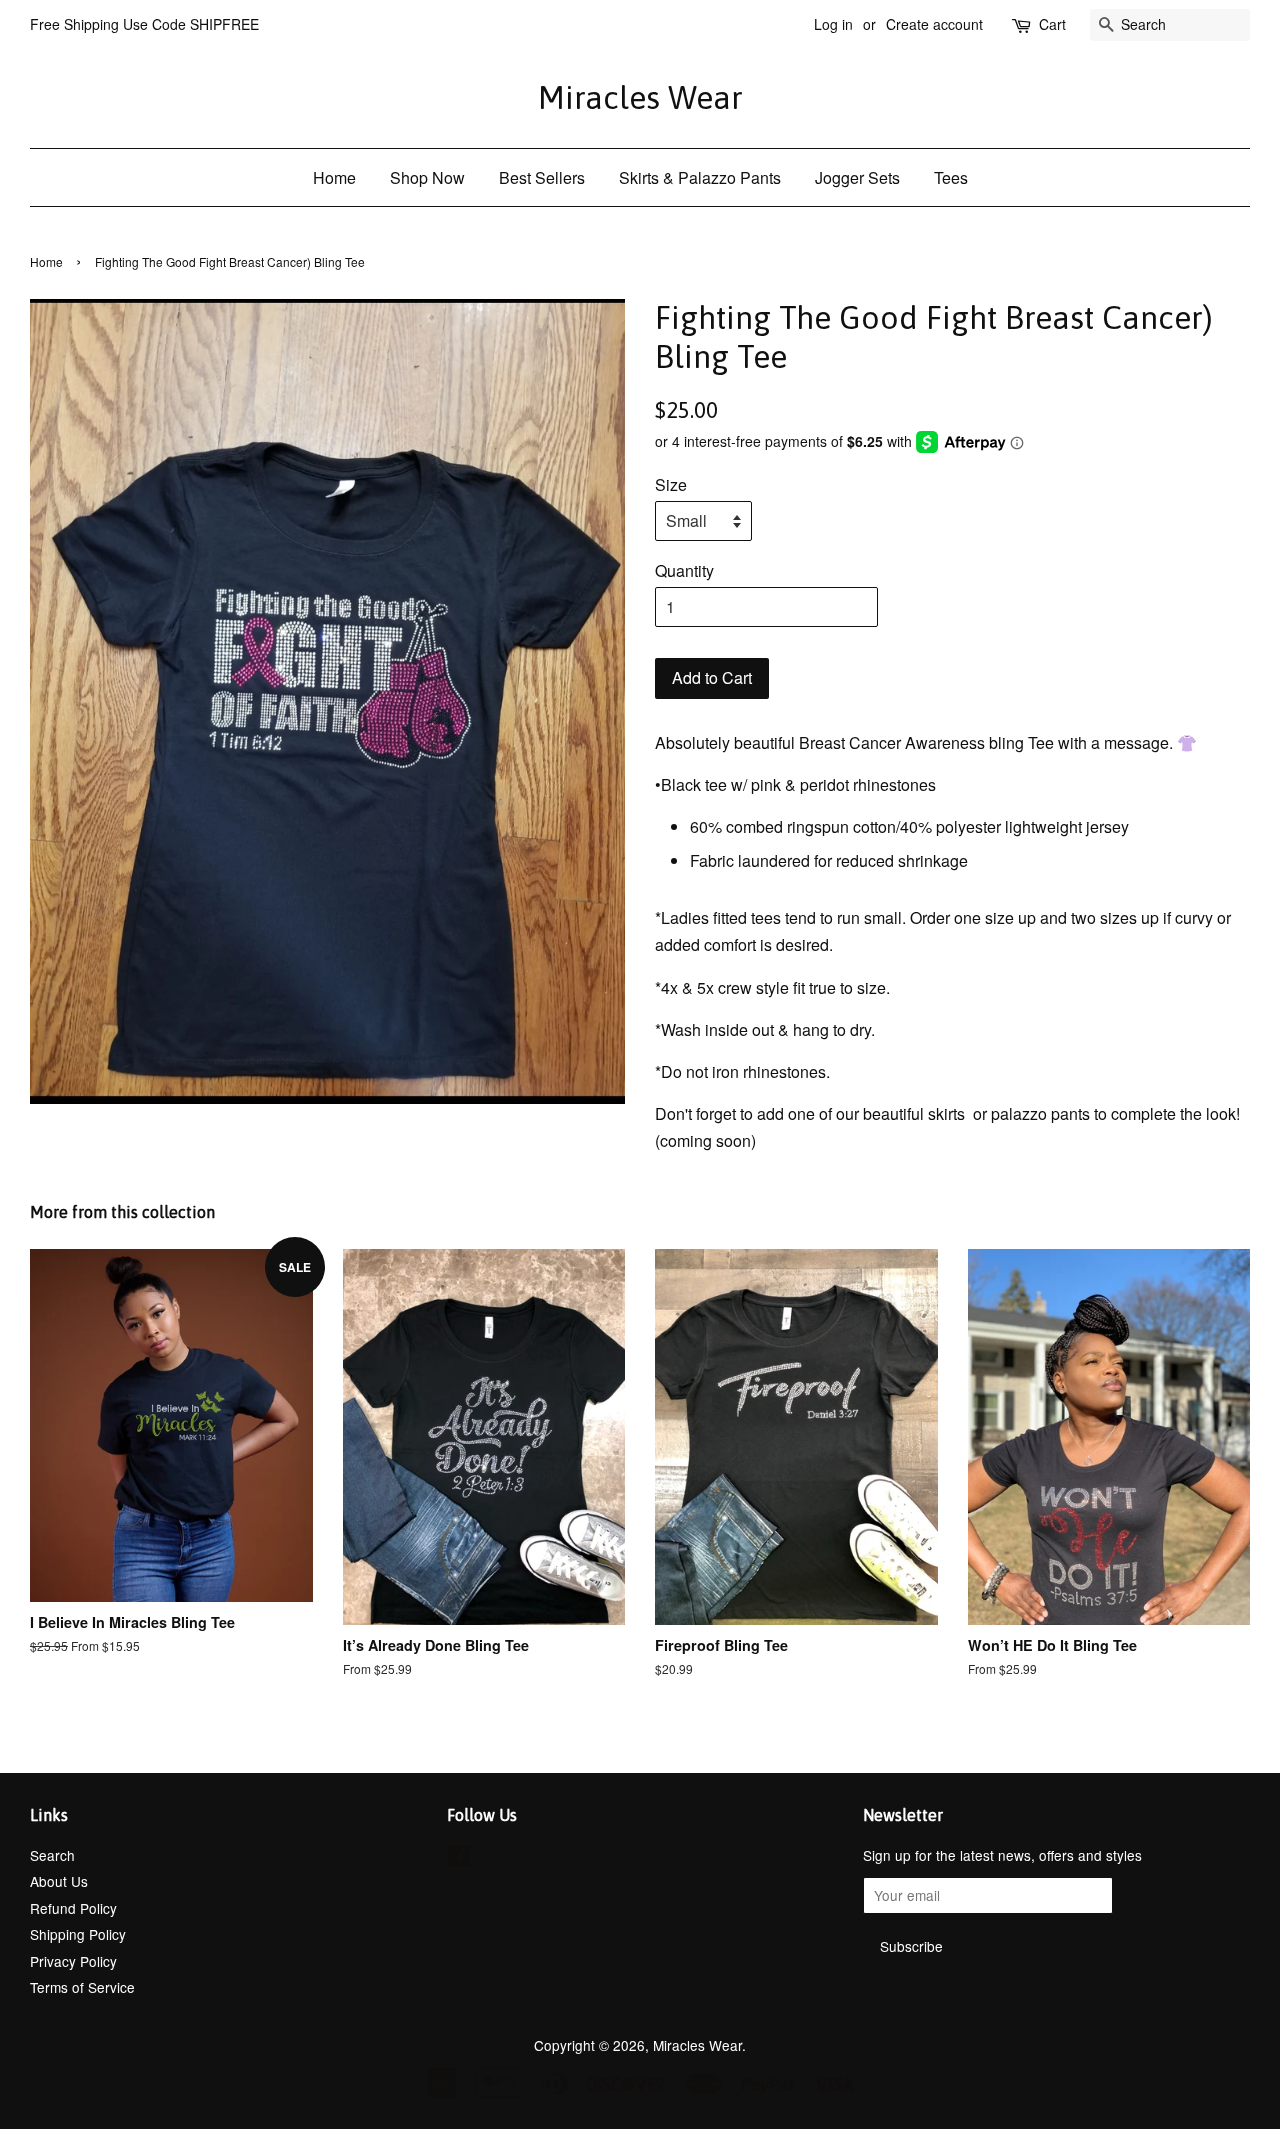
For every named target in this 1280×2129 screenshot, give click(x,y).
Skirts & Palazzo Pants (700, 177)
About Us (59, 1881)
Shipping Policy (78, 1934)
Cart (1052, 24)
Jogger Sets (857, 177)
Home (334, 177)
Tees (951, 177)
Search (52, 1855)
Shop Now (427, 177)
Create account (934, 24)
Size (671, 484)
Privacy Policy (73, 1961)
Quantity (684, 570)
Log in (833, 24)
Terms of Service (82, 1987)
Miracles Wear (640, 97)
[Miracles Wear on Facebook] (458, 1859)
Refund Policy (73, 1908)
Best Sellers (542, 177)
